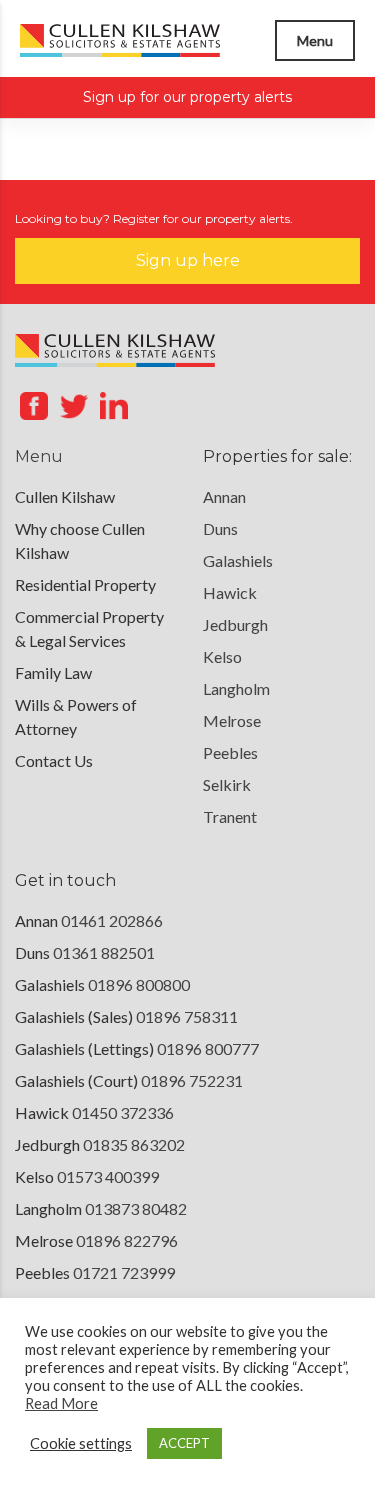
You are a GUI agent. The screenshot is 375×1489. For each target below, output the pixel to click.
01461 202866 (112, 920)
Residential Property (85, 584)
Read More (61, 1403)
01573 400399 (108, 1176)
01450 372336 (123, 1112)
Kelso (222, 656)
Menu (315, 40)
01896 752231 (192, 1080)
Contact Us (54, 760)
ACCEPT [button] (184, 1443)
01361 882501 (104, 952)
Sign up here (188, 260)
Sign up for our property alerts (187, 97)
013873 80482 (136, 1208)
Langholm (236, 688)
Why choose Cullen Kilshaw (80, 540)
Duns (220, 528)
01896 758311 (187, 1016)
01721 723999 (124, 1272)
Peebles (230, 752)
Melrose (232, 720)
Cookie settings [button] (81, 1443)
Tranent (230, 816)
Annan (224, 496)
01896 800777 (208, 1048)
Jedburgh (235, 624)
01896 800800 (139, 984)
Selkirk (227, 784)
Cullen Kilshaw (65, 496)
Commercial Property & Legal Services (89, 628)
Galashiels (238, 560)
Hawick (230, 592)
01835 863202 (134, 1144)
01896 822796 (127, 1240)
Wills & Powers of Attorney (76, 716)
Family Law (53, 672)
